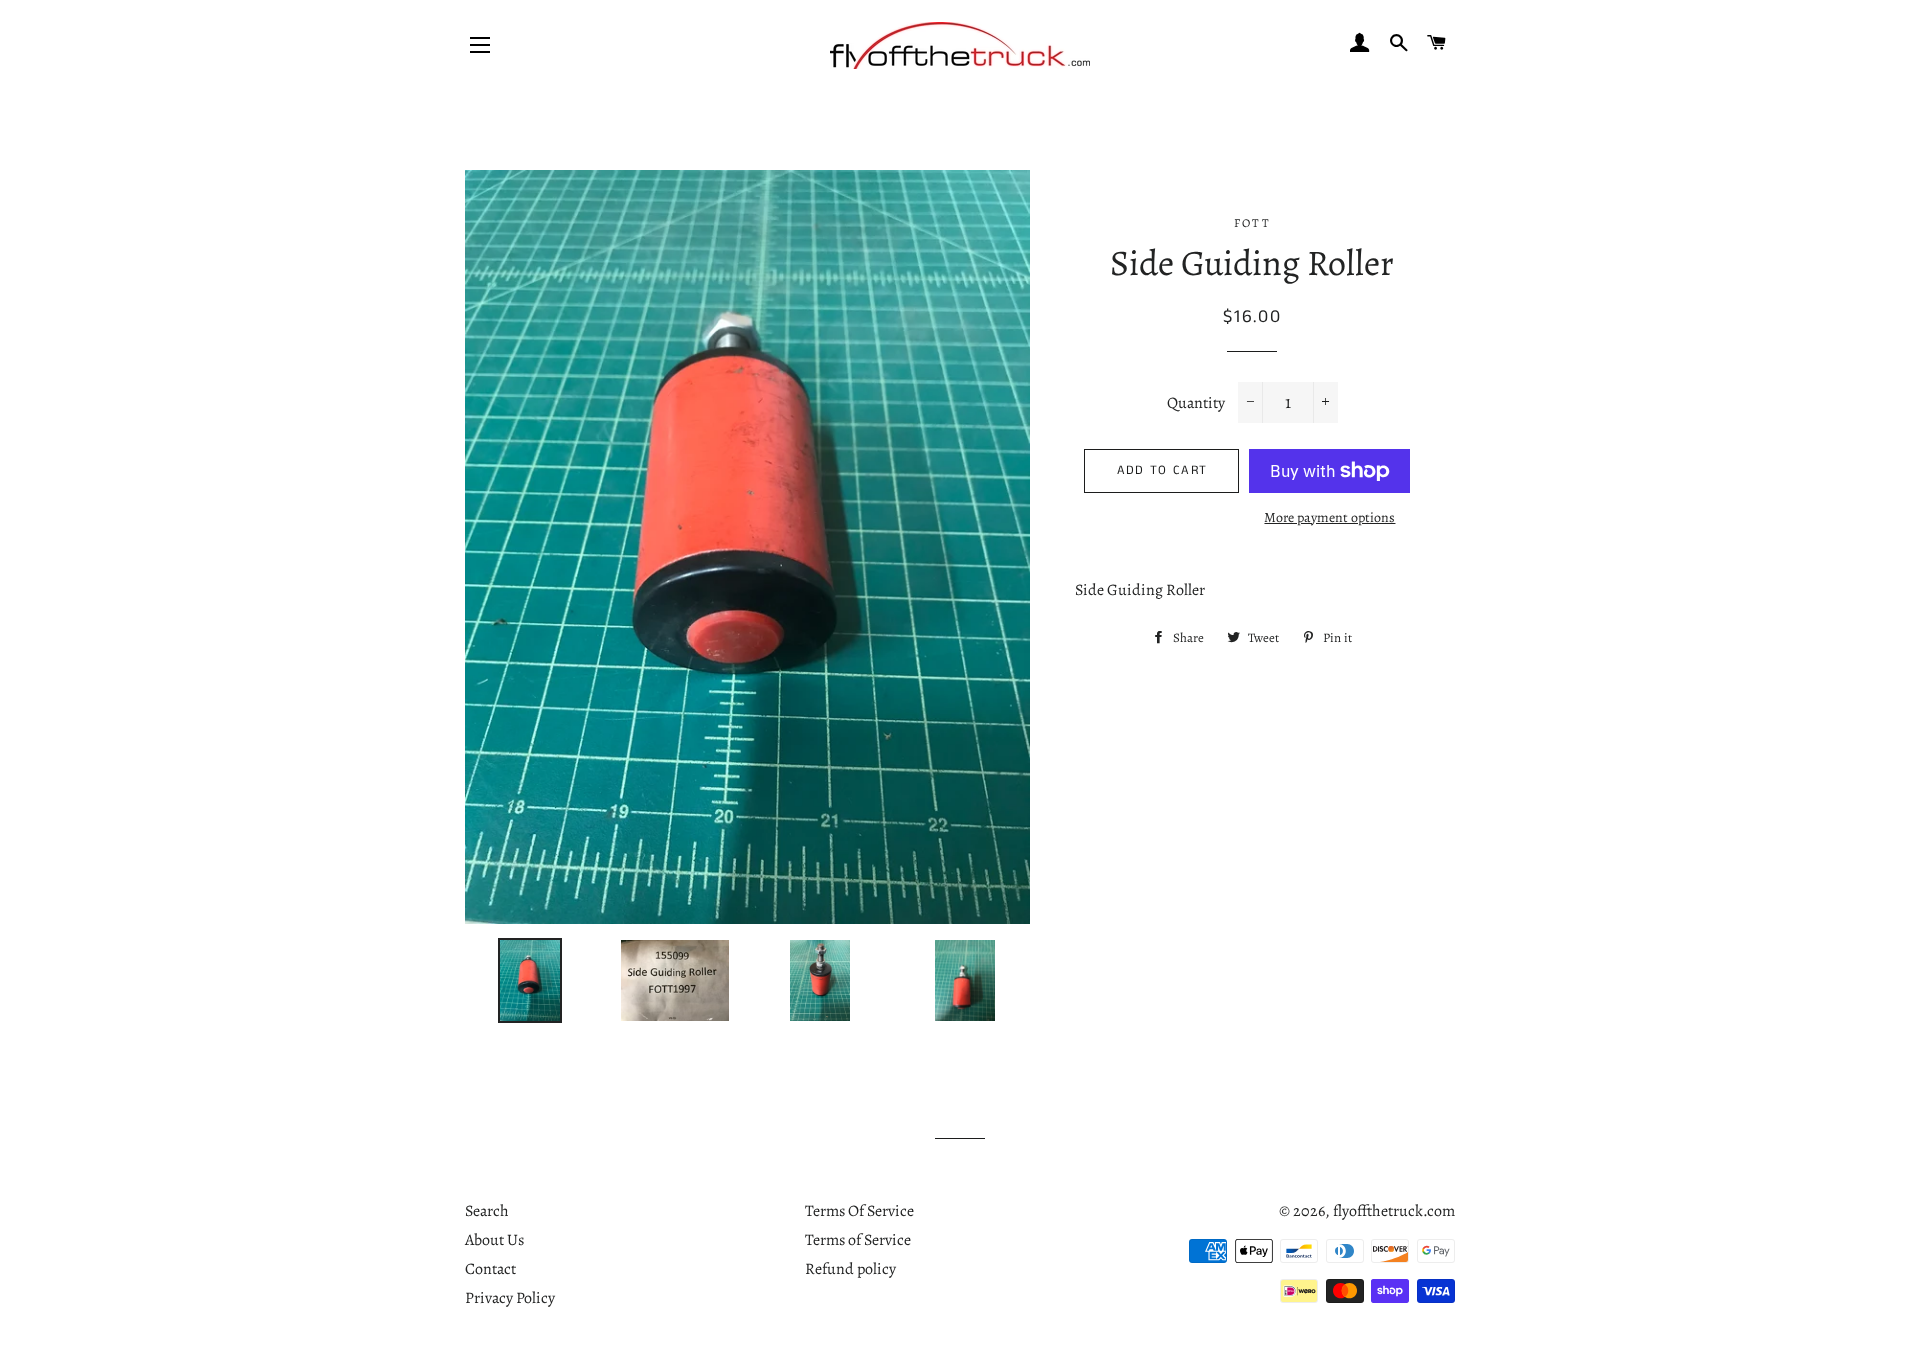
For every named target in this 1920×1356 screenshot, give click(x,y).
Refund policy (850, 1269)
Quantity (1196, 403)
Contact (490, 1269)
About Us (494, 1240)
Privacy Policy (510, 1298)
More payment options (1329, 517)
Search (487, 1211)
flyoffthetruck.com (1394, 1211)
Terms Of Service (859, 1211)
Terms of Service (858, 1240)
